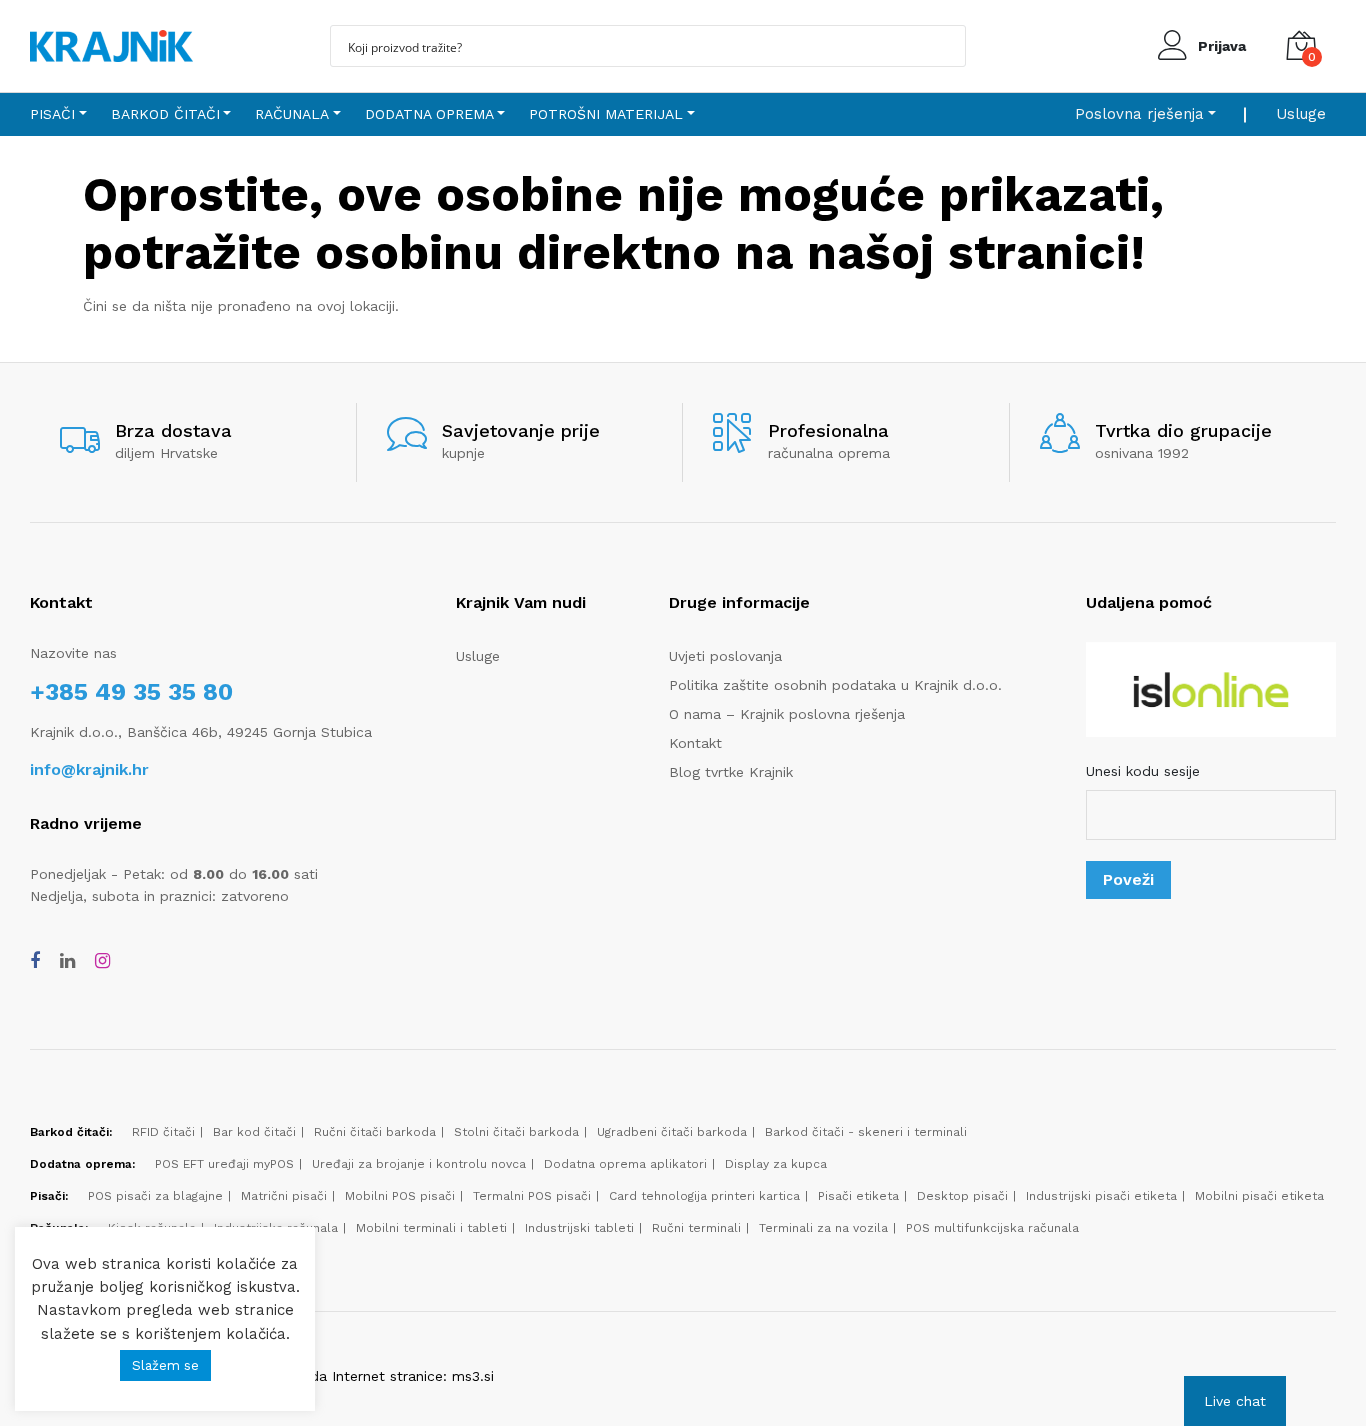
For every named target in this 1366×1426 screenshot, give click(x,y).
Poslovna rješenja (1139, 114)
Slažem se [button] (165, 1365)
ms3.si (473, 1376)
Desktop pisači (962, 1196)
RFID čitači (163, 1132)
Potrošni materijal (606, 114)
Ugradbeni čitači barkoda (672, 1132)
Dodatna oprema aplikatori (625, 1164)
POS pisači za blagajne (155, 1196)
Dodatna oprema (429, 114)
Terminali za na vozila (823, 1228)
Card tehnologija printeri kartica (704, 1196)
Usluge (1301, 114)
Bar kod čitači (254, 1132)
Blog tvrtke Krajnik (731, 772)
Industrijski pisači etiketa (1101, 1196)
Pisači (52, 114)
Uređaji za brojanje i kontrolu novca (419, 1164)
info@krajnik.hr (89, 769)
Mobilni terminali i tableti (431, 1228)
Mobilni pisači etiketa (1259, 1196)
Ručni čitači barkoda (375, 1132)
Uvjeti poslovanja (725, 656)
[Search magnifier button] (945, 46)
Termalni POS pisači (532, 1196)
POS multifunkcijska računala (992, 1228)
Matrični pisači (284, 1196)
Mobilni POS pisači (400, 1196)
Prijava (1222, 46)
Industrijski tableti (579, 1228)
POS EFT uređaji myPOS (224, 1164)
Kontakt (695, 743)
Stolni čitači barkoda (516, 1132)
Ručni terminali (696, 1228)
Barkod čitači (165, 114)
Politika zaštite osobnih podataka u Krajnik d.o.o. (835, 685)
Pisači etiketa (858, 1196)
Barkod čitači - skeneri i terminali (866, 1132)
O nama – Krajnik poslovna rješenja (787, 714)
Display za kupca (776, 1164)
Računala (292, 114)
